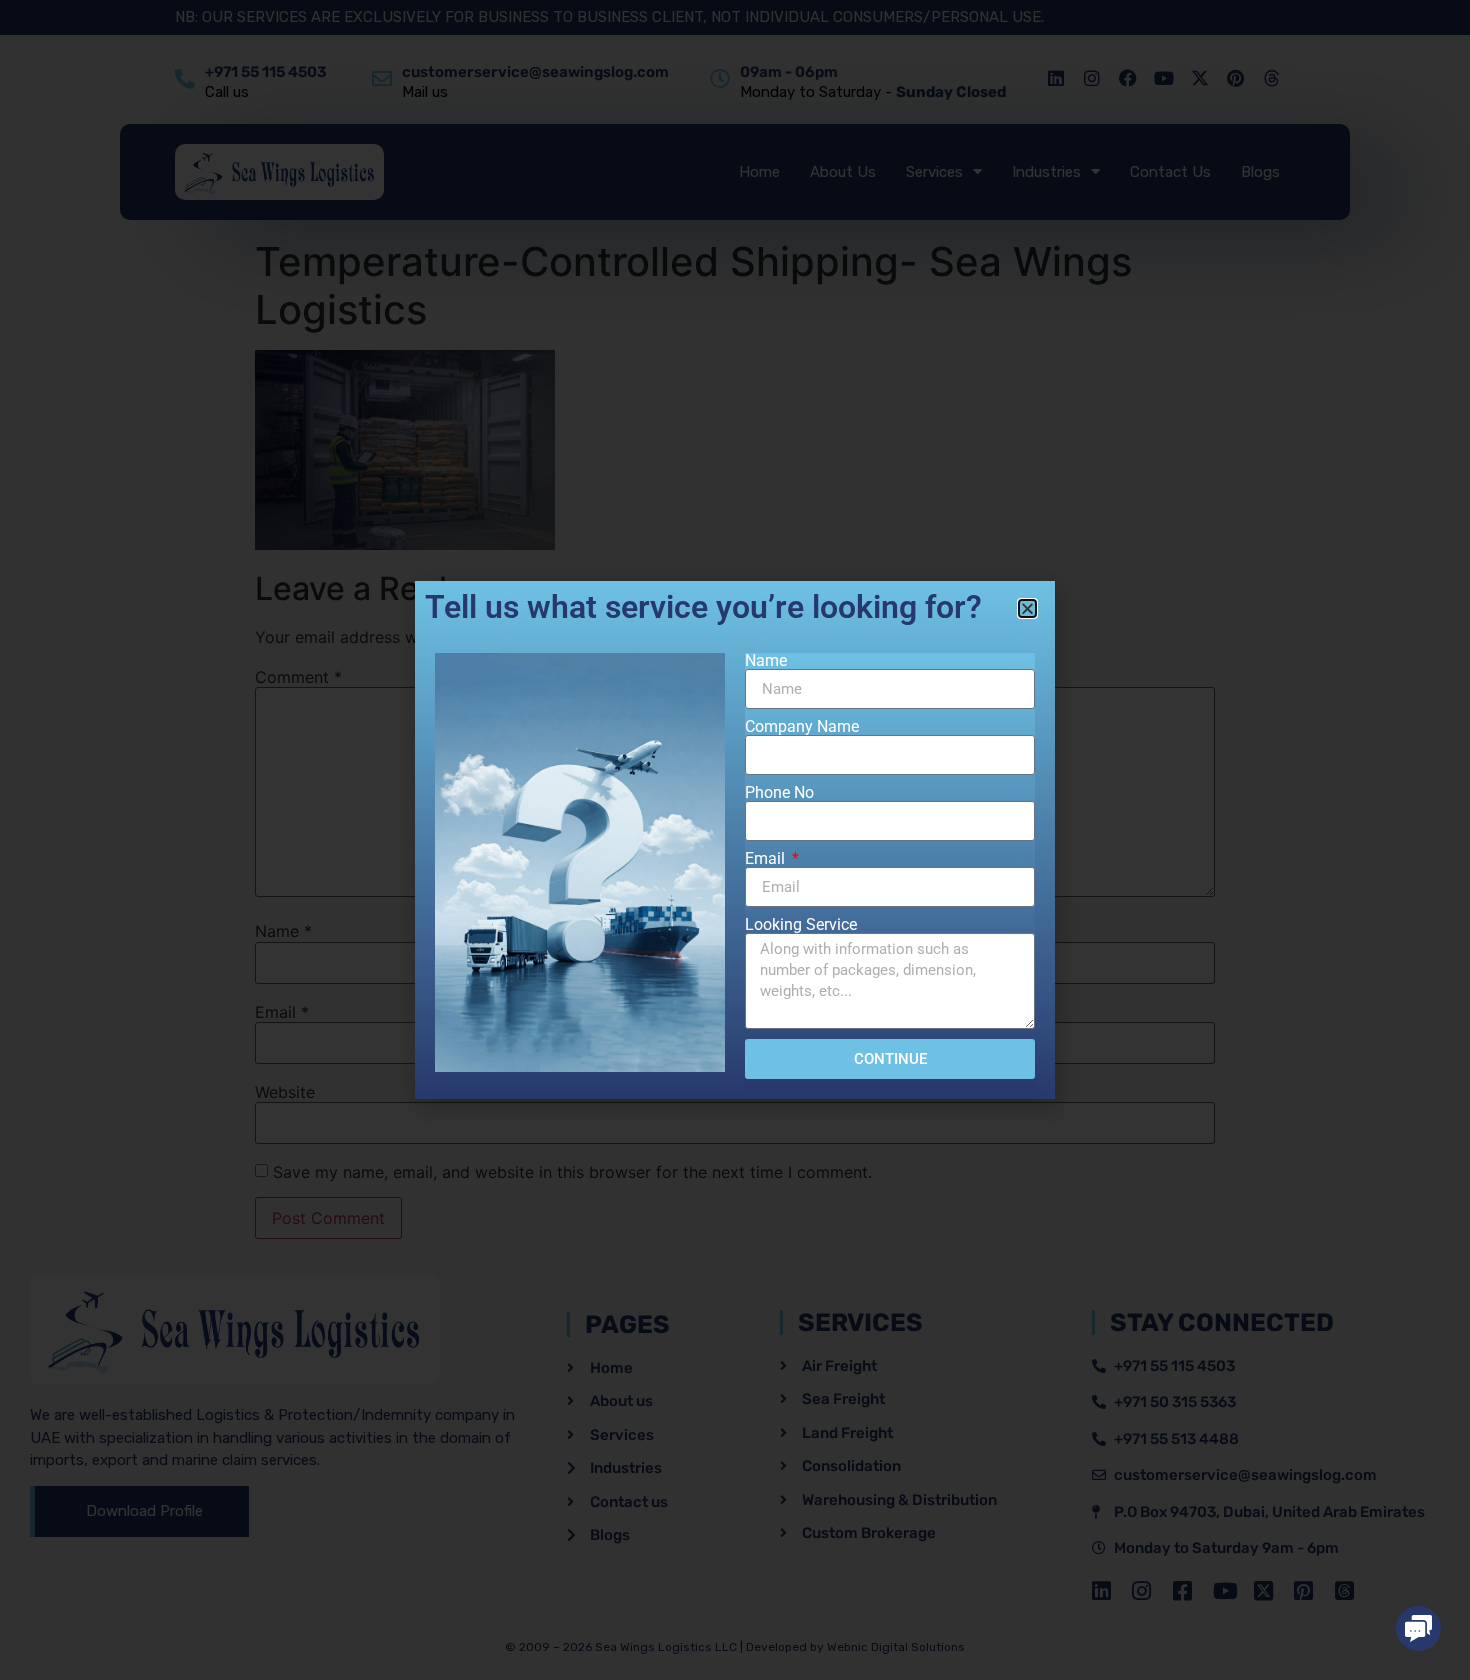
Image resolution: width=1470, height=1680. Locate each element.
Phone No (779, 793)
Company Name (802, 727)
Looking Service (801, 925)
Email (767, 859)
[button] (1418, 1628)
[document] (735, 840)
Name (766, 661)
